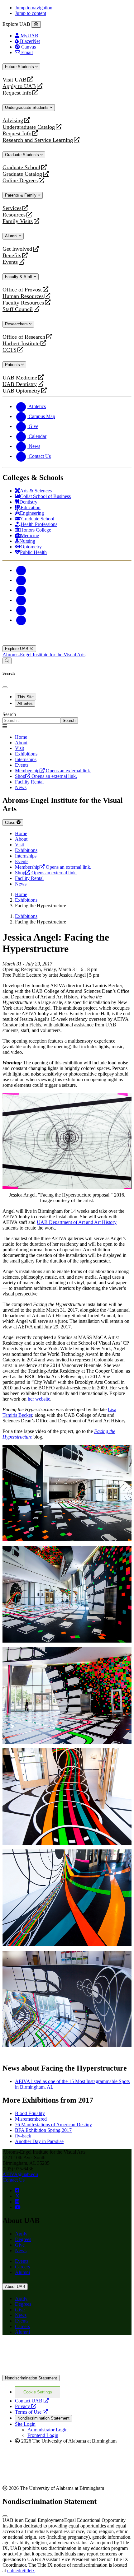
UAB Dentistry (20, 384)
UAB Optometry (21, 391)
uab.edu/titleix (21, 2571)
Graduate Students (23, 155)
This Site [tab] (26, 697)
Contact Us (14, 2180)
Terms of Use (31, 2412)
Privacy (26, 2406)
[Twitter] (21, 580)
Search (9, 714)
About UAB (15, 2287)
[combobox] (31, 721)
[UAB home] (67, 642)
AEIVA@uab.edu (20, 2174)
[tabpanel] (67, 718)
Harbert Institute (21, 344)
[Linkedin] (21, 620)
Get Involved (17, 249)
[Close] (36, 25)
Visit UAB (14, 80)
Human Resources (23, 296)
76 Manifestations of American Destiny (53, 2125)
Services (12, 208)
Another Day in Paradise (39, 2141)
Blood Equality (30, 2113)
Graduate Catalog (22, 174)
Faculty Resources (23, 303)
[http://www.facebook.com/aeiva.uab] (17, 2190)
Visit (19, 748)
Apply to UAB (19, 86)
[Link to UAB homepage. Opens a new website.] (57, 2350)
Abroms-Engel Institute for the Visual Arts (44, 655)
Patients (13, 365)
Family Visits (18, 221)
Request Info (17, 93)
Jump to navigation (34, 8)
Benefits (12, 256)
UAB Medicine (20, 378)
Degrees (23, 2239)
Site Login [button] (25, 2424)
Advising (13, 121)
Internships (26, 759)
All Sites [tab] (25, 703)
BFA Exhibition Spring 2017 (43, 2130)
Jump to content (31, 13)
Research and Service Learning (38, 140)
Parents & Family (21, 195)
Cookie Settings (38, 2392)
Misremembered (31, 2119)
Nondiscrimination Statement (31, 2378)
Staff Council (18, 309)
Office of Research (24, 337)
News (21, 2251)
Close (11, 823)
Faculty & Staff (19, 277)
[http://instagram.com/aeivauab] (17, 2202)
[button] (67, 1493)
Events (11, 262)
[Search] (7, 661)
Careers (22, 2267)
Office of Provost (22, 290)
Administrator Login (48, 2430)
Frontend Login (43, 2435)
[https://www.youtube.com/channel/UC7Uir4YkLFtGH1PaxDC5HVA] (18, 2207)
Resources (14, 215)
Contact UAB (32, 2401)
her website (39, 1399)
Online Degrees (20, 181)
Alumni (12, 236)
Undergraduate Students (27, 107)
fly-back (23, 2136)
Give (20, 2245)
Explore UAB (17, 649)
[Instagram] (21, 590)
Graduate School (21, 167)
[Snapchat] (21, 610)
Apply (21, 2234)
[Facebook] (21, 570)
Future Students (20, 67)
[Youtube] (21, 600)
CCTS (11, 350)
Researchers (17, 324)
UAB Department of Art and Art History (77, 1222)
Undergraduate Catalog (29, 127)
